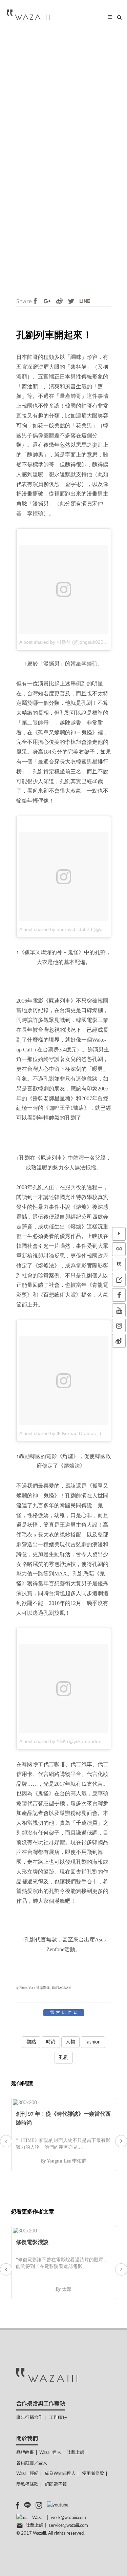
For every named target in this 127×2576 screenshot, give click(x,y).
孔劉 (64, 2058)
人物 (70, 2042)
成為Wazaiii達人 (60, 2474)
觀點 (31, 2042)
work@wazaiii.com (68, 2518)
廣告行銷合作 (29, 2418)
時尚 (51, 2042)
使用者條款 (93, 2474)
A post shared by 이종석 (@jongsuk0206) (63, 642)
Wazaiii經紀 (27, 2474)
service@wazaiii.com (68, 2526)
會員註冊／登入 (32, 2463)
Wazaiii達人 (50, 2453)
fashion (93, 2042)
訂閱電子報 (56, 2485)
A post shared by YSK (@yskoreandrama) (64, 1741)
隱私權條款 (27, 2485)
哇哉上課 (76, 2453)
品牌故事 (25, 2453)
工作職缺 (58, 2418)
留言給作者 (65, 2013)
